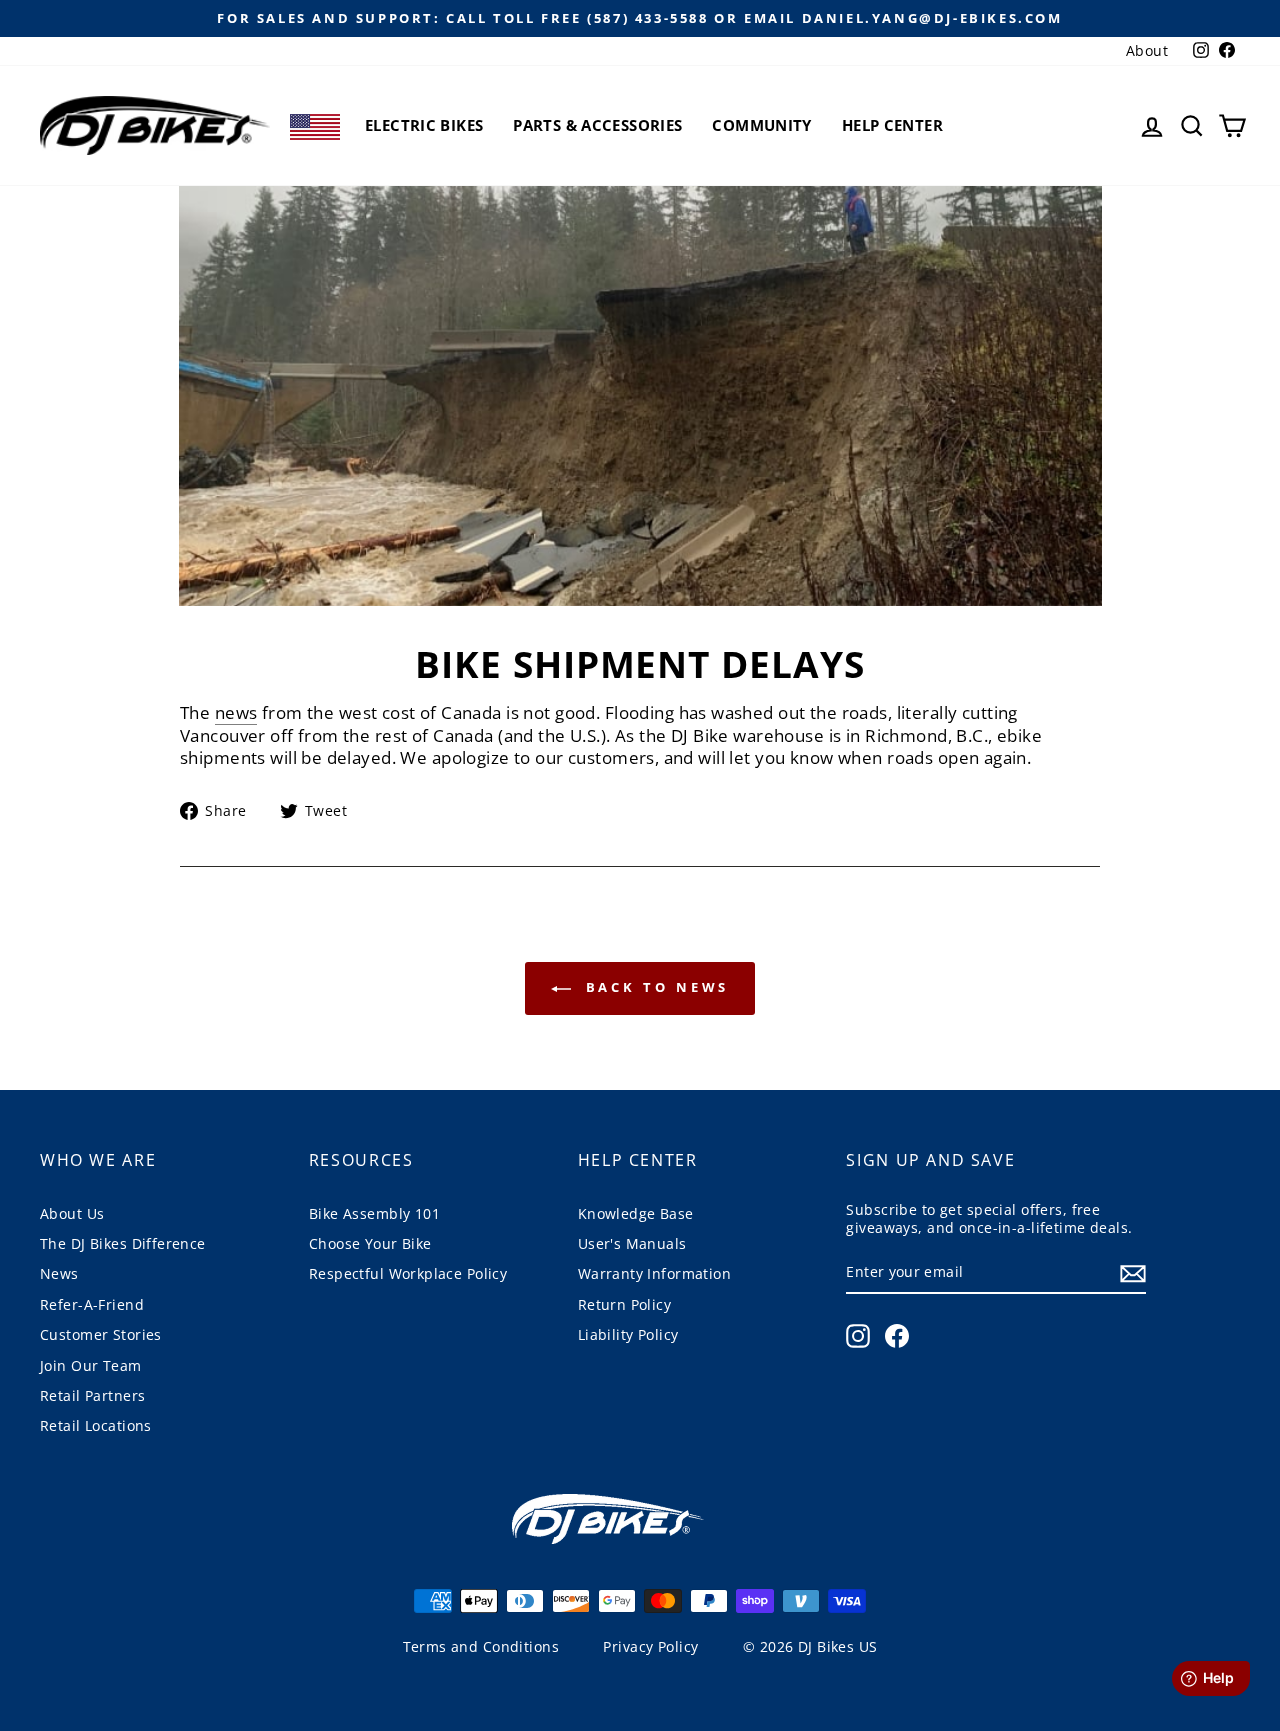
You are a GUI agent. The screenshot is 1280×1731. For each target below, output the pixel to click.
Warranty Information (655, 1273)
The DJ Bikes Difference (123, 1243)
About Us (72, 1213)
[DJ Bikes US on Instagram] (858, 1336)
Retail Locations (96, 1425)
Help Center (892, 125)
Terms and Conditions (481, 1646)
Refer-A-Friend (92, 1304)
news (236, 713)
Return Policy (625, 1304)
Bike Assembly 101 (374, 1213)
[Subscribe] (1133, 1273)
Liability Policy (628, 1334)
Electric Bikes (424, 125)
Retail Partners (92, 1395)
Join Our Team (91, 1365)
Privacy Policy (650, 1646)
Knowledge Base (636, 1213)
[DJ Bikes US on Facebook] (897, 1336)
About (1147, 50)
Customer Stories (101, 1334)
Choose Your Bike (370, 1243)
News (59, 1273)
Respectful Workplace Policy (408, 1273)
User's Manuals (632, 1243)
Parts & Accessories (597, 125)
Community (761, 125)
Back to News (654, 987)
